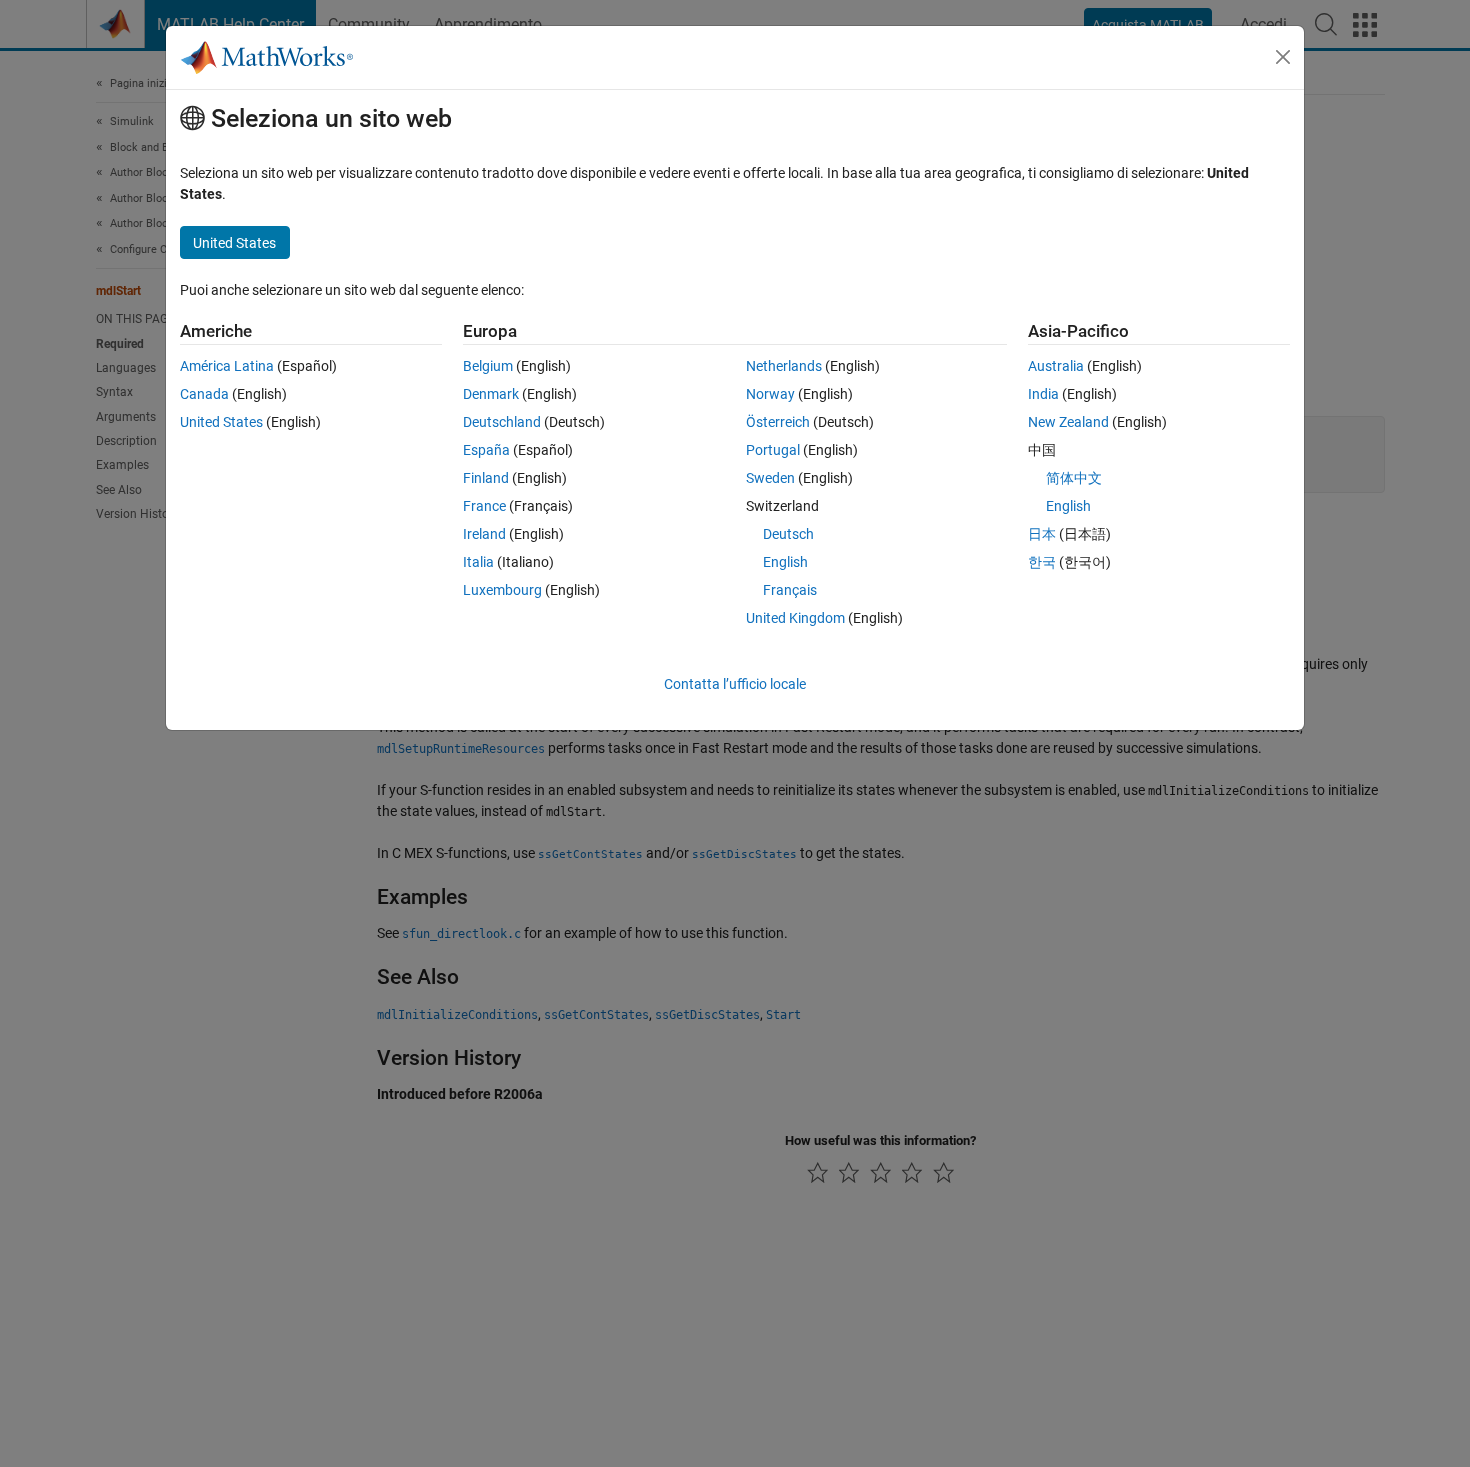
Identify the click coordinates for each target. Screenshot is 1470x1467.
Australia (1056, 366)
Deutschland (502, 422)
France (484, 506)
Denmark (491, 394)
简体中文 (1074, 478)
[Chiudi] (1283, 57)
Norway (770, 394)
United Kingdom (795, 618)
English (785, 562)
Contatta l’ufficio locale (735, 684)
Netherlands (784, 366)
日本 (1042, 534)
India (1043, 394)
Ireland (484, 534)
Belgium (488, 366)
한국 (1042, 562)
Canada (204, 394)
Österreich (778, 422)
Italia (478, 562)
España (486, 450)
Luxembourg (502, 590)
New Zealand (1068, 422)
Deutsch (788, 534)
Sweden (770, 478)
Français (790, 590)
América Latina (227, 366)
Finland (486, 478)
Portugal (773, 450)
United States (221, 422)
